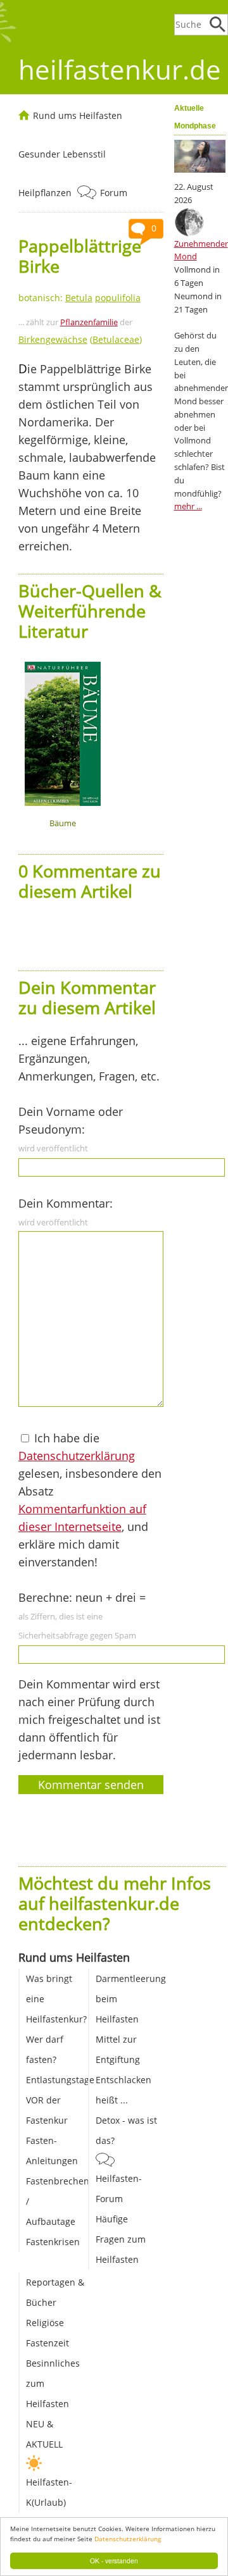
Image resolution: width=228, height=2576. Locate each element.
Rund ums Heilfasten (78, 115)
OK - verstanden (114, 2561)
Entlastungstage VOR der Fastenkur (60, 2100)
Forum (114, 193)
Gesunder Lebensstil (62, 154)
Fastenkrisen (53, 2242)
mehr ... (188, 506)
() (80, 339)
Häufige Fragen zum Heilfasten (121, 2239)
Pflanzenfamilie (89, 322)
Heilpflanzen (45, 193)
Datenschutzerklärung (128, 2539)
